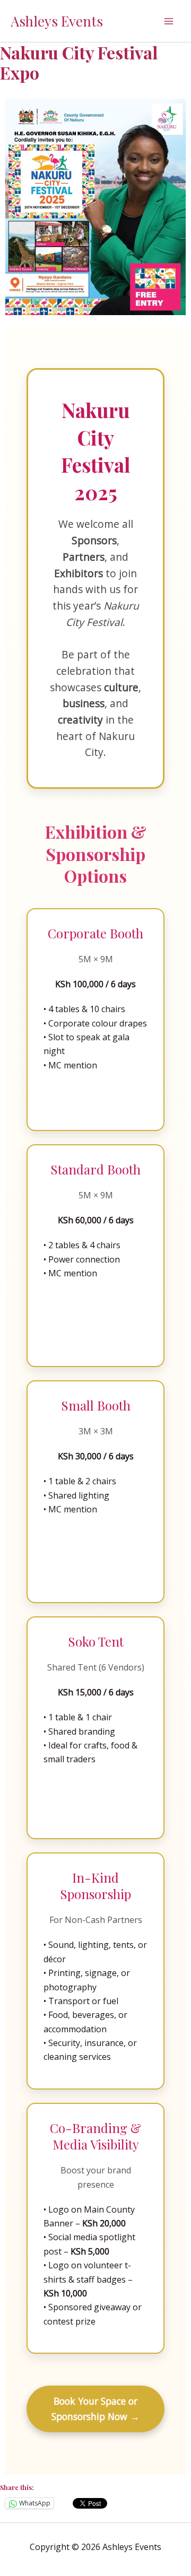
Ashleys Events (57, 21)
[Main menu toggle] (169, 21)
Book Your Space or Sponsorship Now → (95, 2409)
